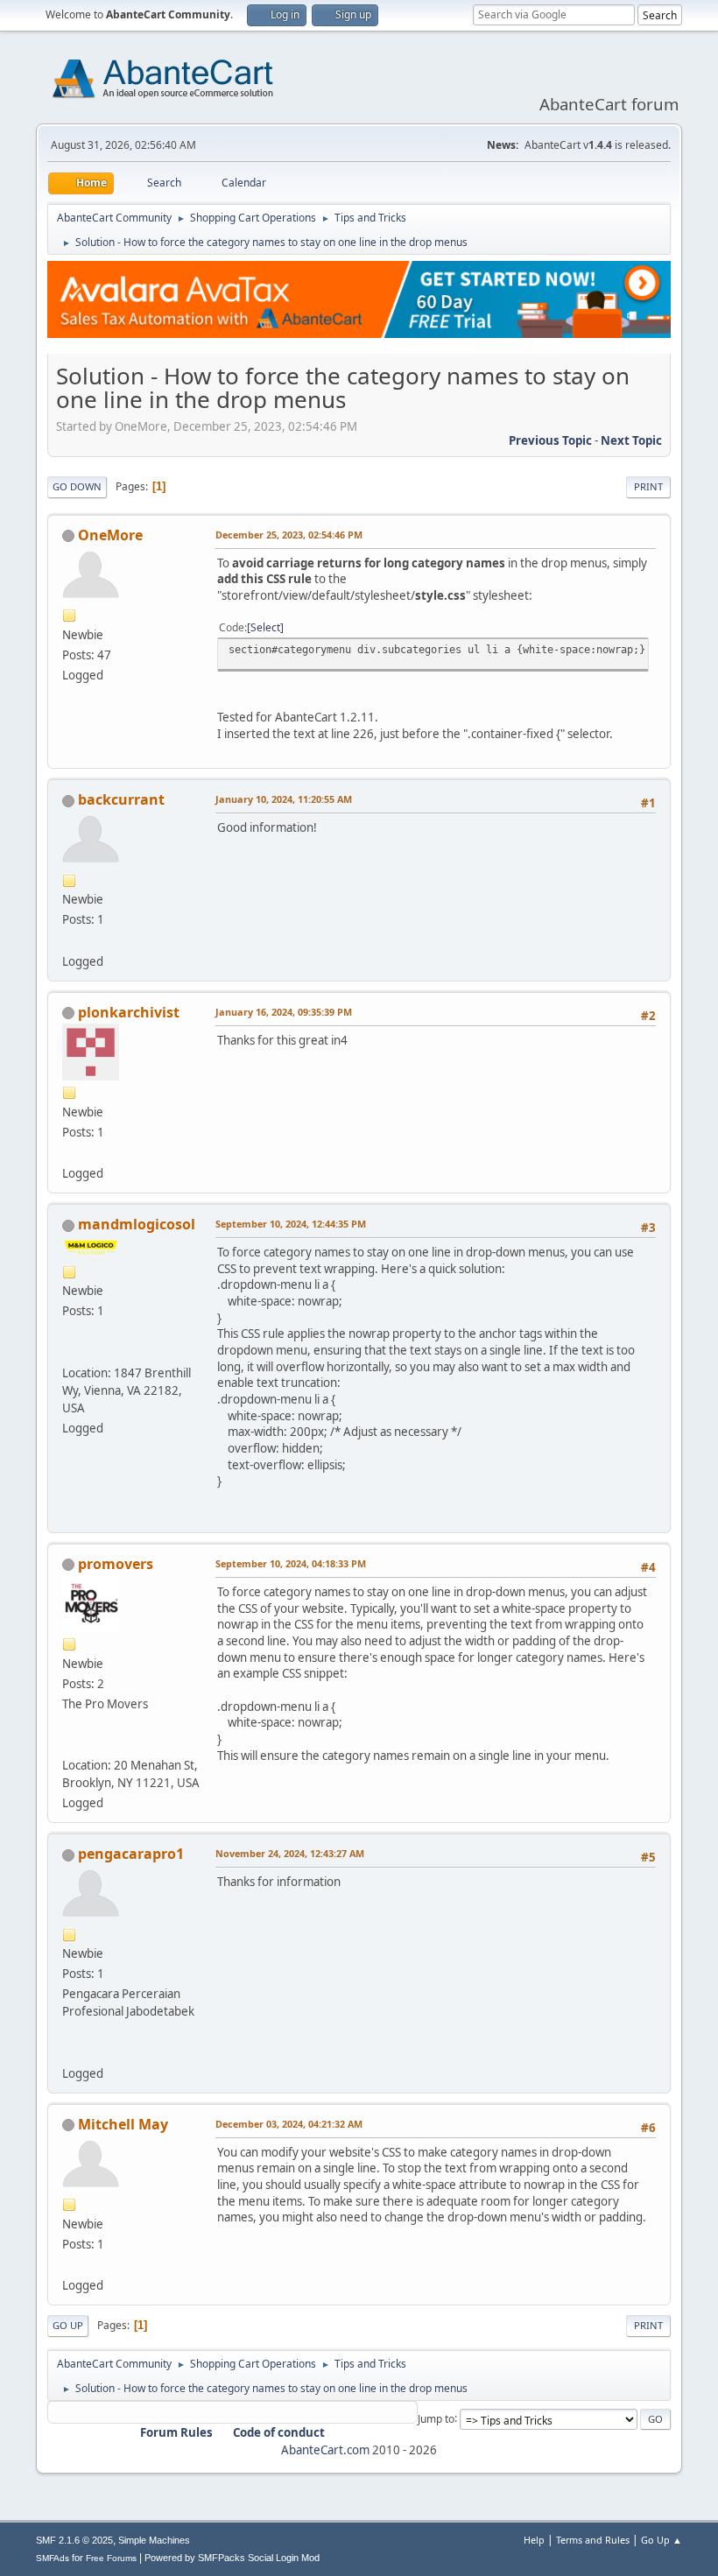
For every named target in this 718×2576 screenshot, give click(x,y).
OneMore (110, 535)
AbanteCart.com (325, 2450)
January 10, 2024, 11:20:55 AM (284, 799)
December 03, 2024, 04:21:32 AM (289, 2124)
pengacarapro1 (131, 1854)
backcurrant (121, 799)
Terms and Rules (593, 2540)
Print (648, 486)
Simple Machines (154, 2540)
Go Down (77, 486)
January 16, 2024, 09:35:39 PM (284, 1012)
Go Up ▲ (662, 2540)
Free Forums (111, 2558)
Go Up (68, 2325)
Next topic (631, 440)
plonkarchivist (129, 1012)
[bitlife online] (69, 2264)
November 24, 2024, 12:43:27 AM (290, 1853)
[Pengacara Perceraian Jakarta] (69, 2052)
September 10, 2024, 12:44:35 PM (291, 1224)
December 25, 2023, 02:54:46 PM (289, 535)
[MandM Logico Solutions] (69, 1351)
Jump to (436, 2418)
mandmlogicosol (137, 1224)
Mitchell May (123, 2124)
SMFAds (53, 2558)
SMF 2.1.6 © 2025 (74, 2540)
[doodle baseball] (69, 1152)
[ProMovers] (69, 1744)
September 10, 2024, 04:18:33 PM (291, 1563)
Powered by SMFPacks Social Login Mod (232, 2558)
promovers (116, 1564)
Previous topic (550, 440)
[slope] (69, 940)
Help (534, 2540)
